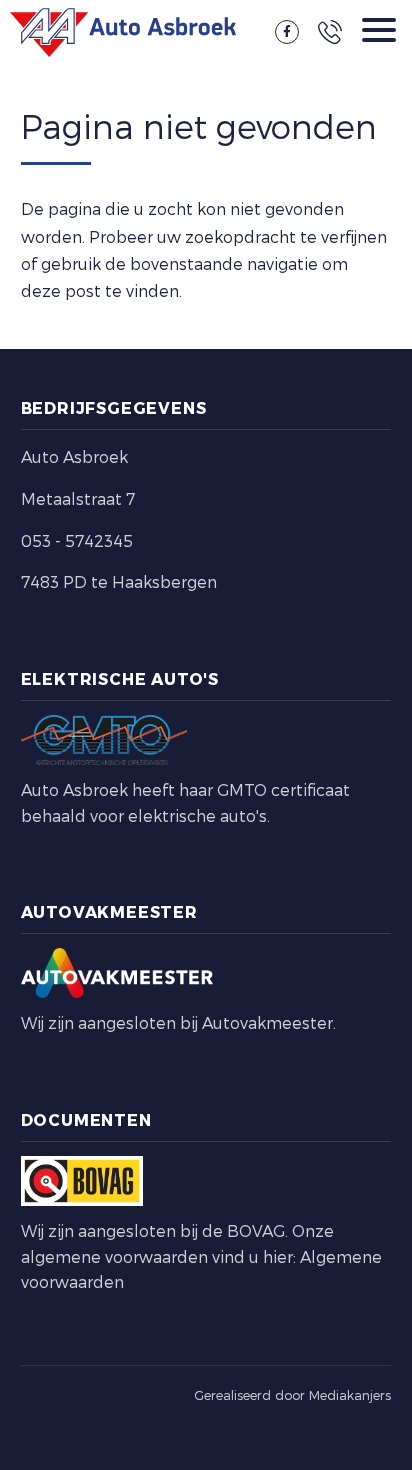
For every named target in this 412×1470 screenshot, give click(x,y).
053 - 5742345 (77, 540)
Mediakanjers (350, 1395)
